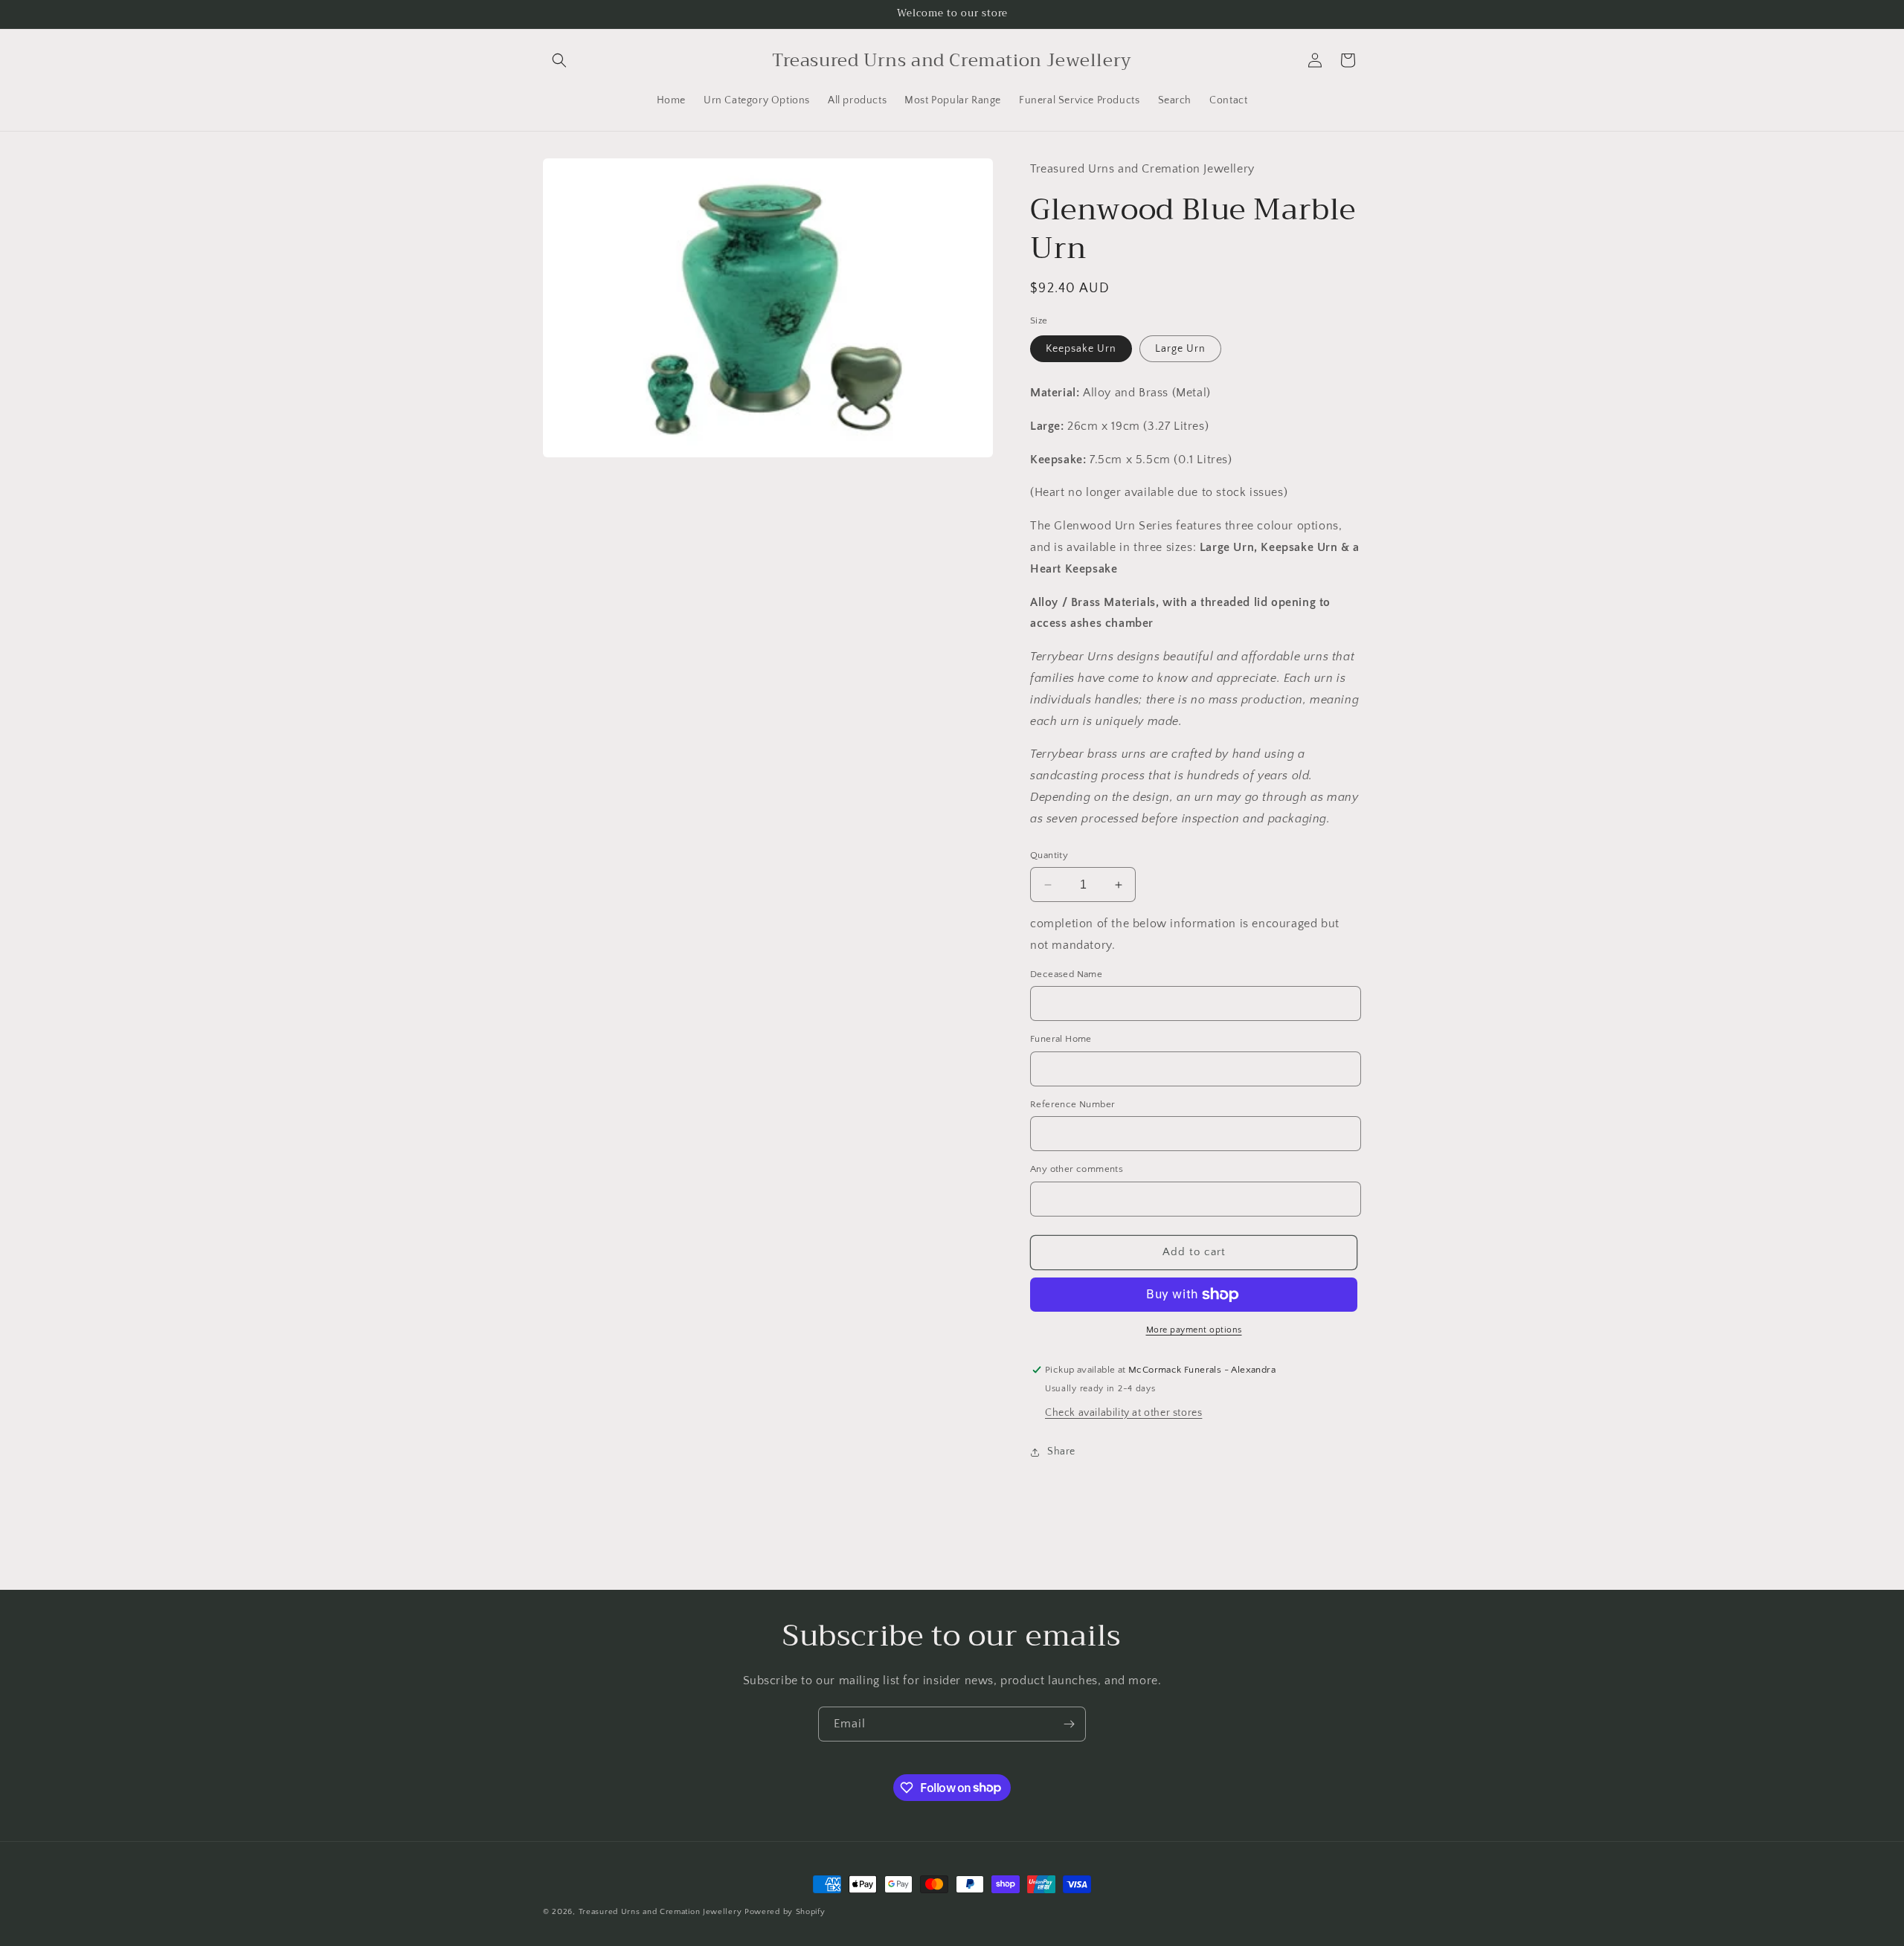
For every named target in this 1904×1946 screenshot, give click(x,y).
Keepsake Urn (1081, 349)
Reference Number (1072, 1104)
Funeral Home (1061, 1039)
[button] (559, 60)
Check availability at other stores (1123, 1413)
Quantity (1049, 855)
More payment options (1194, 1330)
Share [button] (1061, 1452)
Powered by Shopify (785, 1912)
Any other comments (1077, 1169)
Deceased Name (1066, 974)
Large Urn (1180, 349)
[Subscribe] (1069, 1724)
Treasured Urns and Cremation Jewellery (660, 1912)
